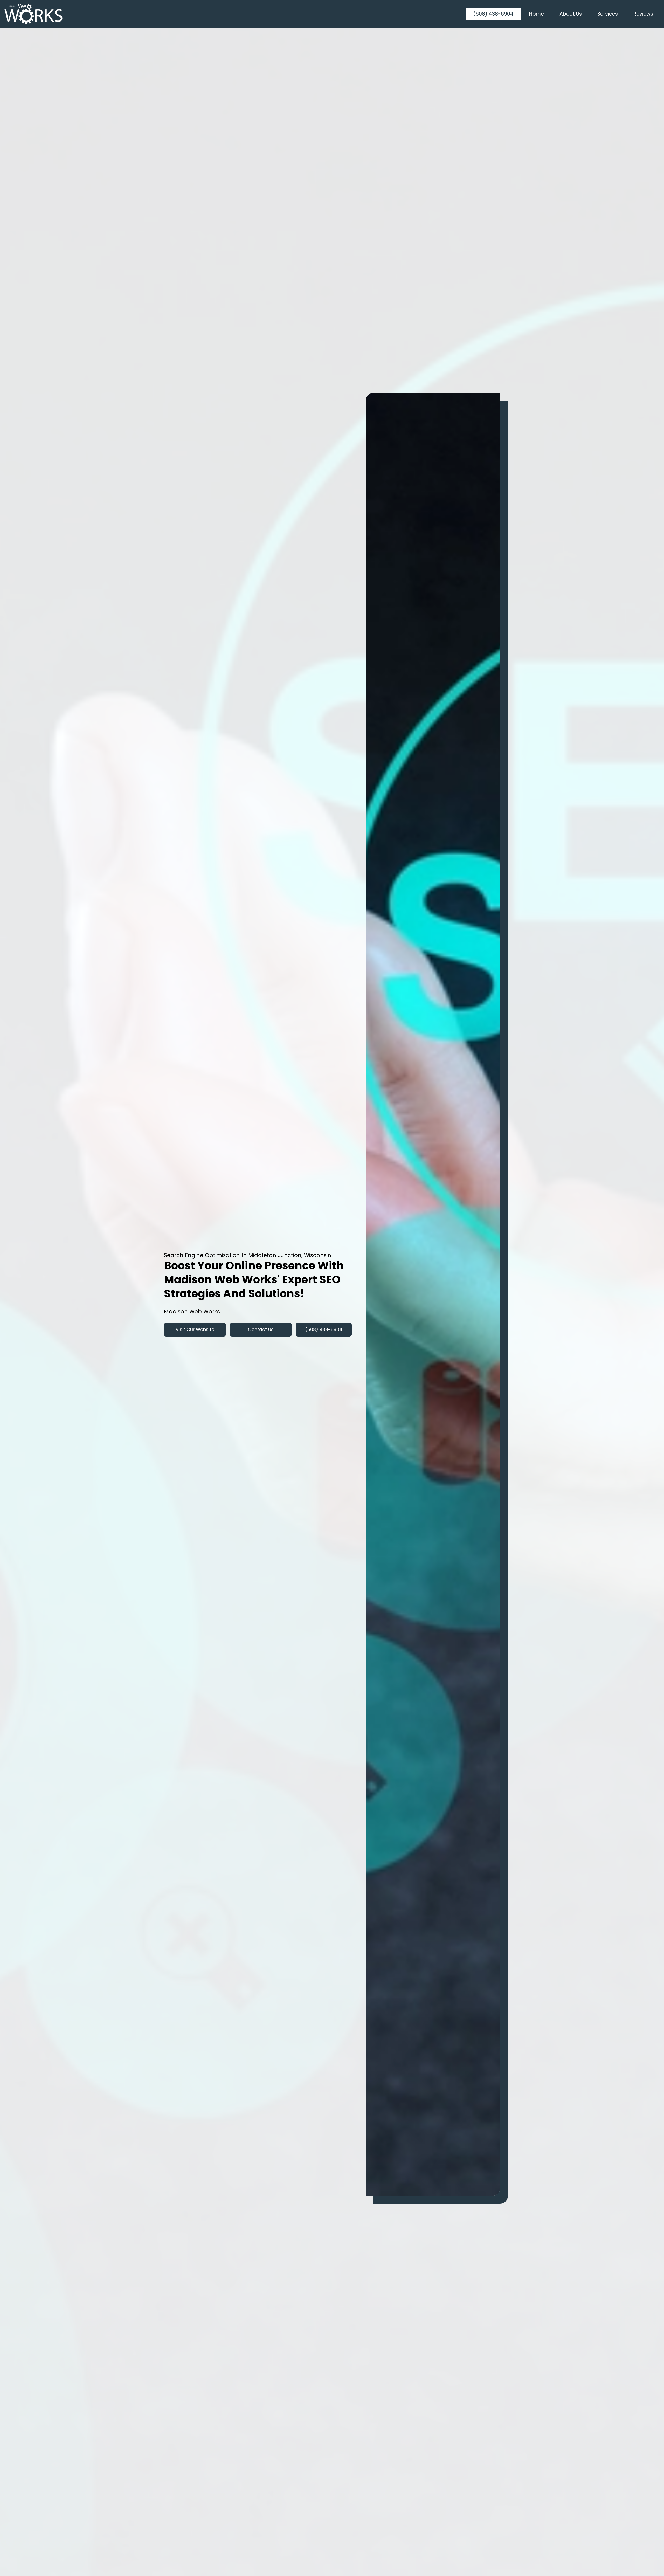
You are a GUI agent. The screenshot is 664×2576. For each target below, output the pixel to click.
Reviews (643, 14)
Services (608, 14)
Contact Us (261, 1330)
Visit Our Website (195, 1330)
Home (537, 14)
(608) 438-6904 (493, 14)
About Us (571, 14)
